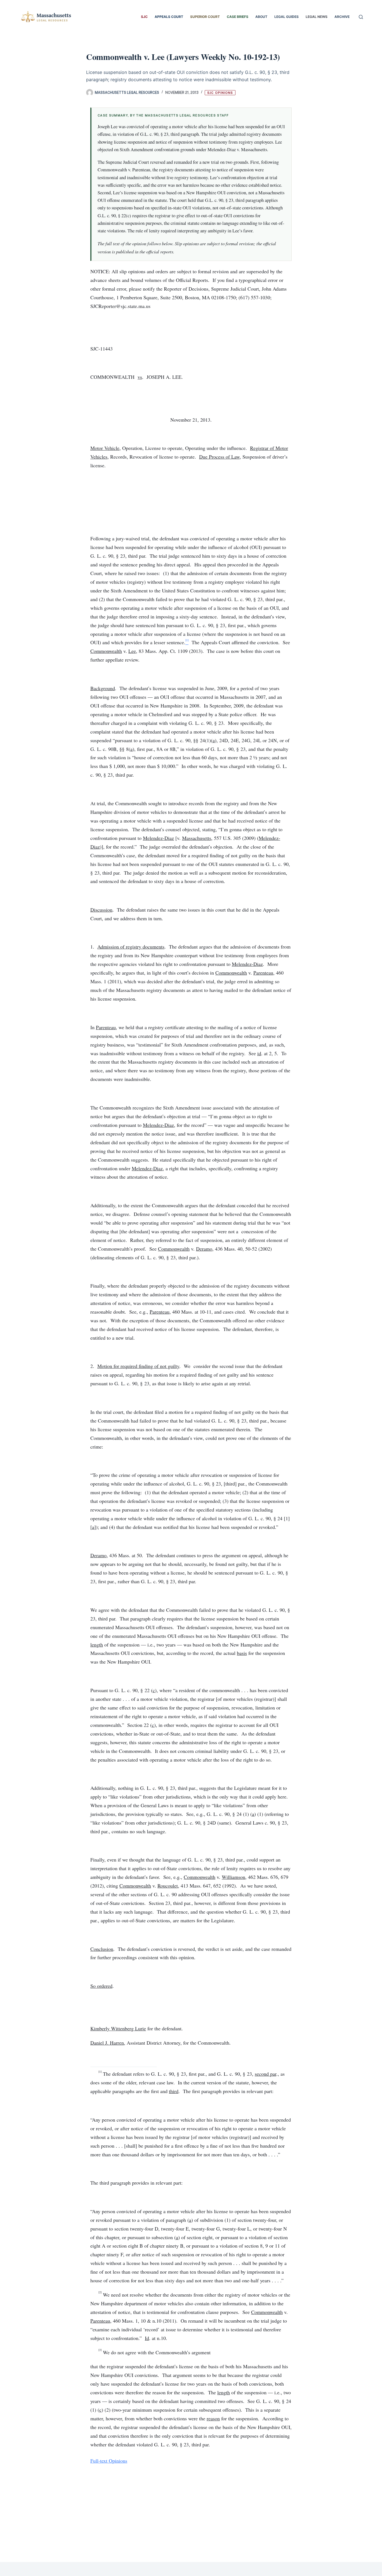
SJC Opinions (220, 93)
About (261, 17)
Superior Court (205, 17)
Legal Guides (286, 17)
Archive (342, 17)
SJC (144, 17)
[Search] (361, 17)
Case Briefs (238, 17)
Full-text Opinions (109, 2461)
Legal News (317, 17)
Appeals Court (169, 17)
